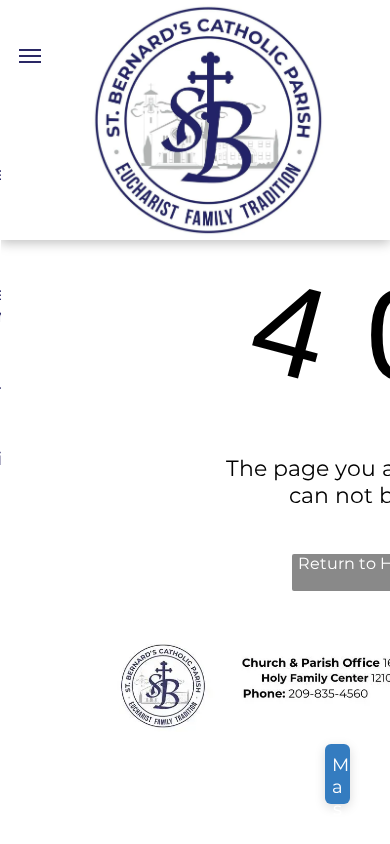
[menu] (30, 56)
